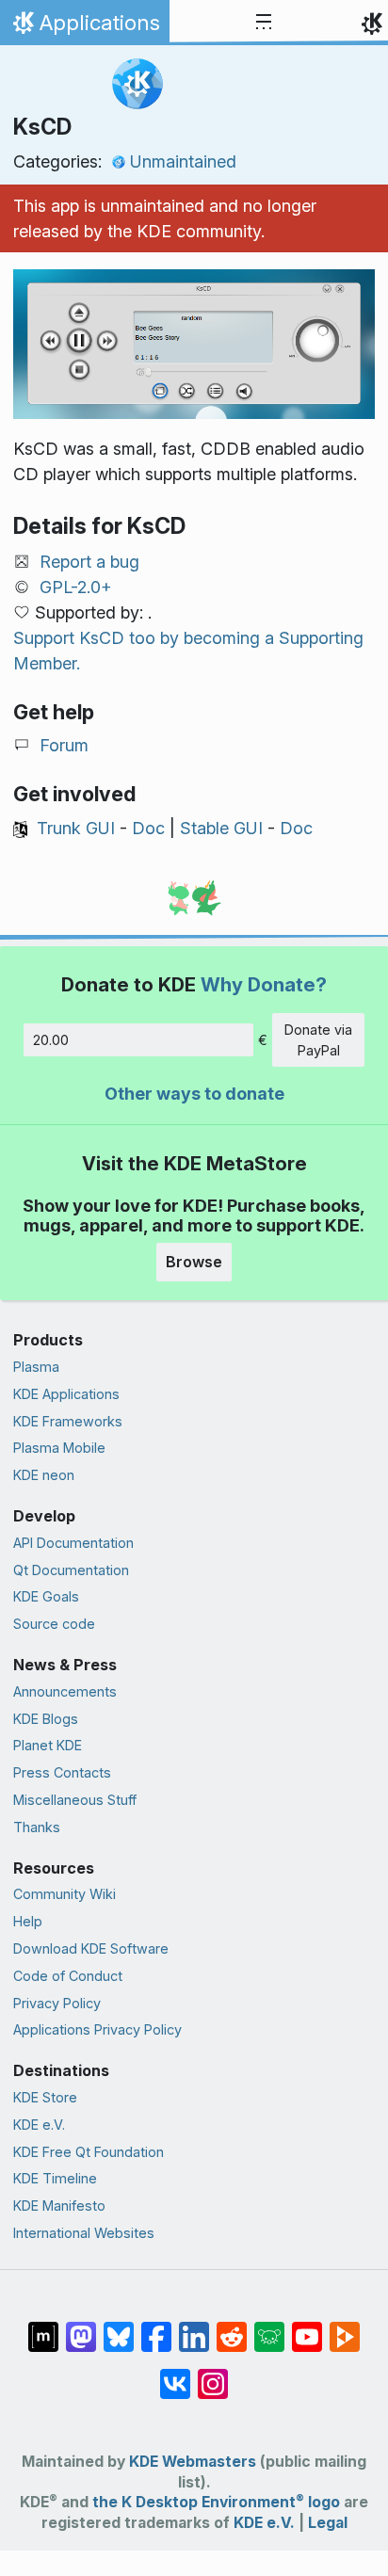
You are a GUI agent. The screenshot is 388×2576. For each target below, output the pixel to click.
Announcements (65, 1691)
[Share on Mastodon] (81, 2327)
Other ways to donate (194, 1094)
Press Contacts (62, 1772)
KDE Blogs (46, 1719)
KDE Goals (46, 1596)
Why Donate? (264, 984)
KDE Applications (66, 1394)
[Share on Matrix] (43, 2327)
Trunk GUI (76, 828)
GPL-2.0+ (76, 587)
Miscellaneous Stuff (75, 1800)
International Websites (84, 2233)
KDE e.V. (39, 2125)
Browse (194, 1262)
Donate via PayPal (318, 1040)
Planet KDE (48, 1745)
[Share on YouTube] (307, 2327)
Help (28, 1921)
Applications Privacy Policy (97, 2029)
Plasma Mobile (59, 1448)
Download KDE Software (91, 1948)
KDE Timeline (55, 2178)
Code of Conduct (68, 1976)
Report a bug (89, 562)
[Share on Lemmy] (269, 2327)
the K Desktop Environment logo (216, 2502)
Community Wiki (65, 1894)
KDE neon (44, 1475)
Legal (328, 2523)
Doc (148, 828)
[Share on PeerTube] (345, 2327)
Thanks (37, 1827)
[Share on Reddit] (232, 2327)
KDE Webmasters (193, 2462)
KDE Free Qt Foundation (89, 2152)
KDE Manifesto (59, 2206)
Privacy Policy (57, 2003)
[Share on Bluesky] (119, 2327)
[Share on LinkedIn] (194, 2327)
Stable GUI (221, 828)
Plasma (36, 1367)
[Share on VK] (175, 2375)
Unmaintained (183, 161)
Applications (84, 27)
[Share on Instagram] (213, 2375)
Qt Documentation (71, 1570)
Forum (64, 745)
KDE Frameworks (68, 1421)
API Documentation (73, 1543)
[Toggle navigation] (264, 23)
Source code (54, 1624)
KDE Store (45, 2097)
